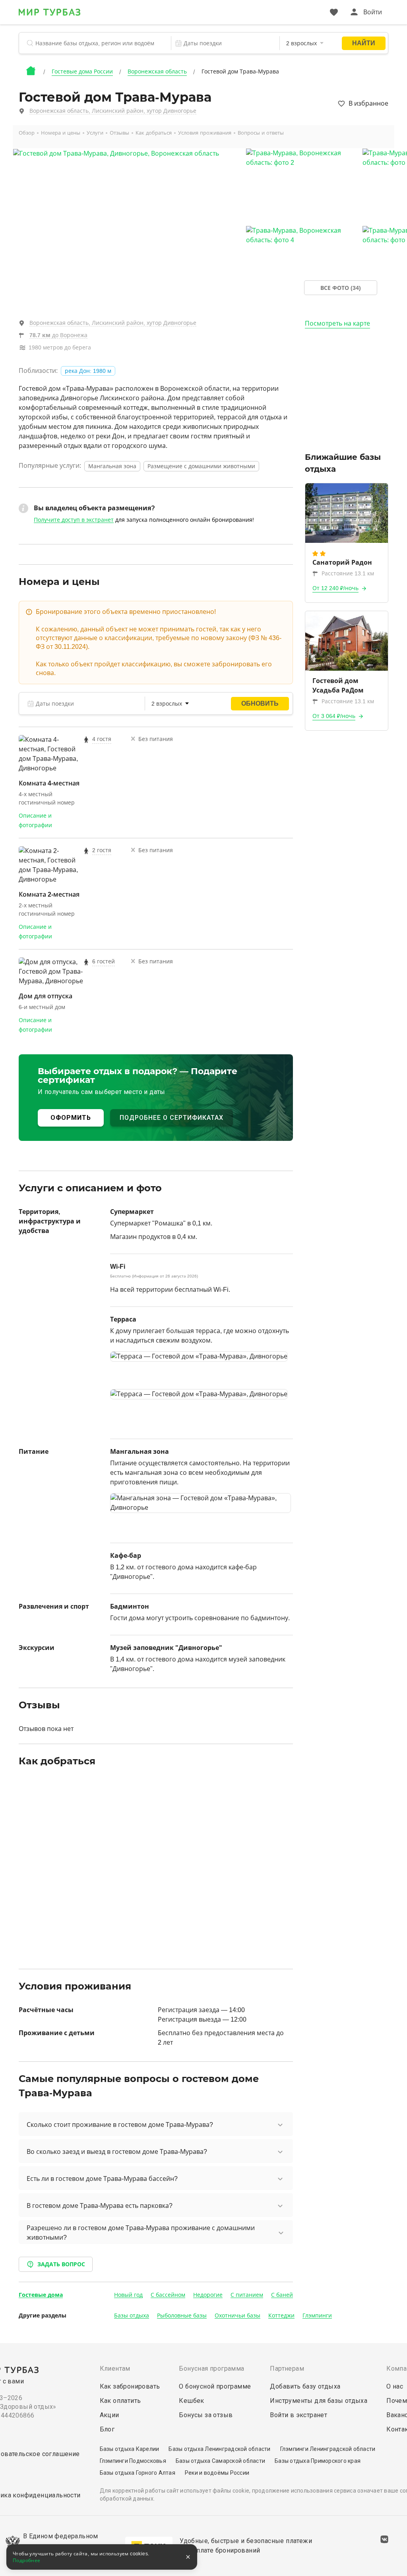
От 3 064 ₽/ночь (334, 716)
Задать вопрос (61, 2264)
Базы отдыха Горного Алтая (138, 2473)
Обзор (27, 133)
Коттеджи (281, 2316)
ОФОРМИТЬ (71, 1118)
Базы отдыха (132, 2316)
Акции (110, 2415)
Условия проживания (205, 133)
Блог (107, 2429)
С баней (282, 2295)
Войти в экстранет (298, 2415)
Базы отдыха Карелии (130, 2449)
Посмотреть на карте (337, 323)
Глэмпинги (317, 2316)
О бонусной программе (215, 2386)
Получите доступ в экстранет (74, 520)
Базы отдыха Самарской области (220, 2461)
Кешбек (191, 2401)
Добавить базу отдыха (305, 2386)
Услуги (95, 133)
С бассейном (168, 2295)
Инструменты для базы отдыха (319, 2401)
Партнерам (287, 2369)
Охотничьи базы (237, 2316)
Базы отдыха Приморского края (318, 2461)
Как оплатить (120, 2401)
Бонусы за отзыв (206, 2415)
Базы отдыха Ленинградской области (219, 2449)
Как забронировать (130, 2386)
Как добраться (154, 133)
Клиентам (115, 2369)
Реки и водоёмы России (217, 2473)
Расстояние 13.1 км (348, 573)
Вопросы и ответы (261, 133)
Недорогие (208, 2295)
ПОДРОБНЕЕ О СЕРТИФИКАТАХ (172, 1118)
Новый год (128, 2295)
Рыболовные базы (182, 2316)
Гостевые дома (41, 2295)
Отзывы (119, 133)
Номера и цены (61, 133)
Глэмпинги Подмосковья (133, 2461)
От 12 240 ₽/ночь (335, 588)
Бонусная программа (211, 2369)
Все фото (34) (341, 288)
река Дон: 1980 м (88, 371)
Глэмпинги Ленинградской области (328, 2449)
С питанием (247, 2295)
